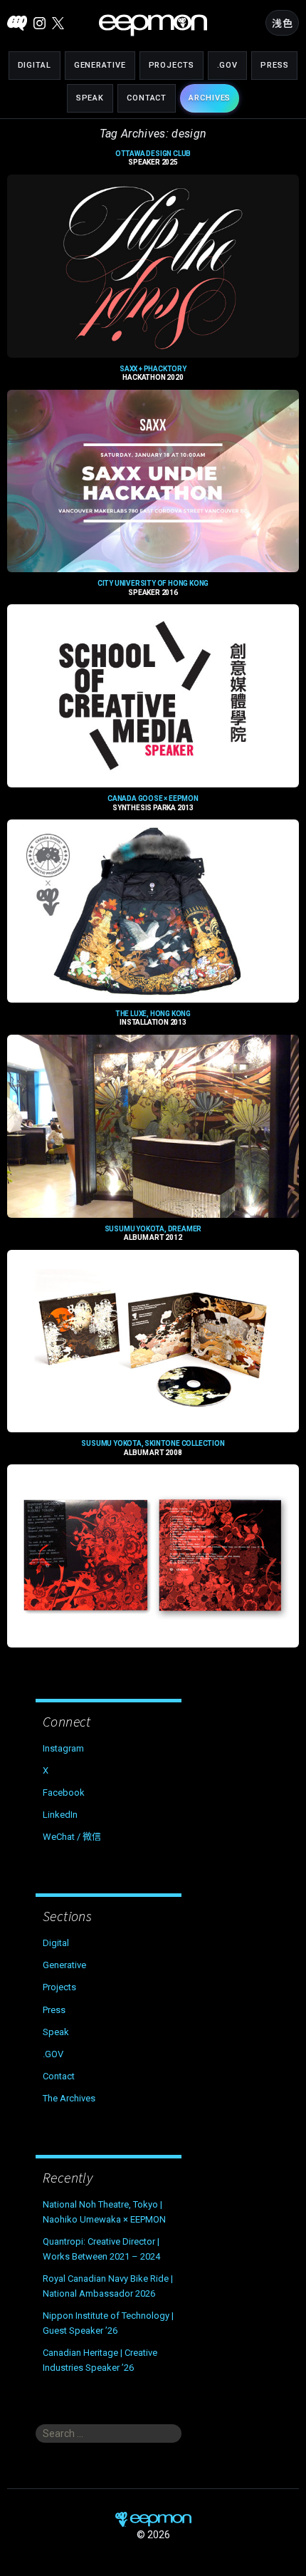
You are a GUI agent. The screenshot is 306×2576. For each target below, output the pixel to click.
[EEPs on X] (58, 23)
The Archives (69, 2098)
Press (274, 65)
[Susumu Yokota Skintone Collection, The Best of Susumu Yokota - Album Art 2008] (153, 1556)
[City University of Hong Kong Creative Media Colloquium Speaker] (153, 696)
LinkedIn (60, 1815)
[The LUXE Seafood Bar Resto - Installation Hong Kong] (153, 1126)
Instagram (63, 1748)
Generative (100, 65)
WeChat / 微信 (72, 1837)
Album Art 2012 (153, 1233)
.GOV (228, 65)
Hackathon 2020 (153, 373)
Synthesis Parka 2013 (153, 803)
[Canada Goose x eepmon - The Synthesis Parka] (153, 911)
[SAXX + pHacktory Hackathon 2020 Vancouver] (153, 481)
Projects (172, 65)
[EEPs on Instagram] (39, 23)
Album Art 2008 (153, 1448)
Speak (90, 98)
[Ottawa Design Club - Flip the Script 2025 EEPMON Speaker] (153, 266)
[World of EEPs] (153, 25)
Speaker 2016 (153, 588)
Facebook (64, 1793)
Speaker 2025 (153, 158)
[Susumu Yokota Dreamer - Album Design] (153, 1341)
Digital (35, 65)
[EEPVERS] (17, 23)
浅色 (282, 24)
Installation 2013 (153, 1018)
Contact (147, 98)
